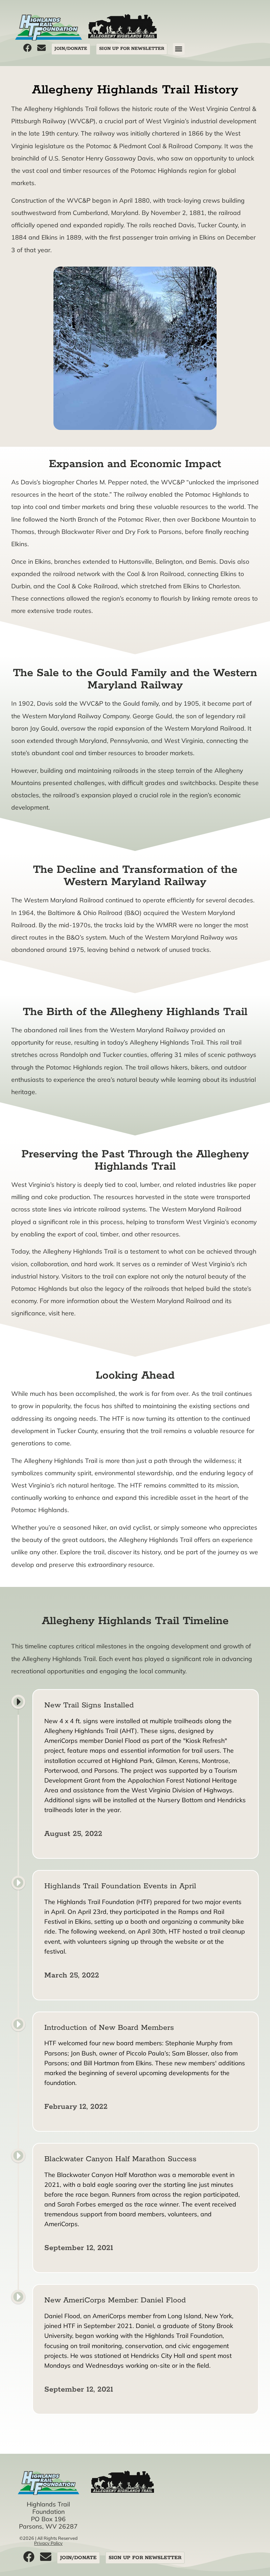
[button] (179, 49)
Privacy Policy (48, 2543)
